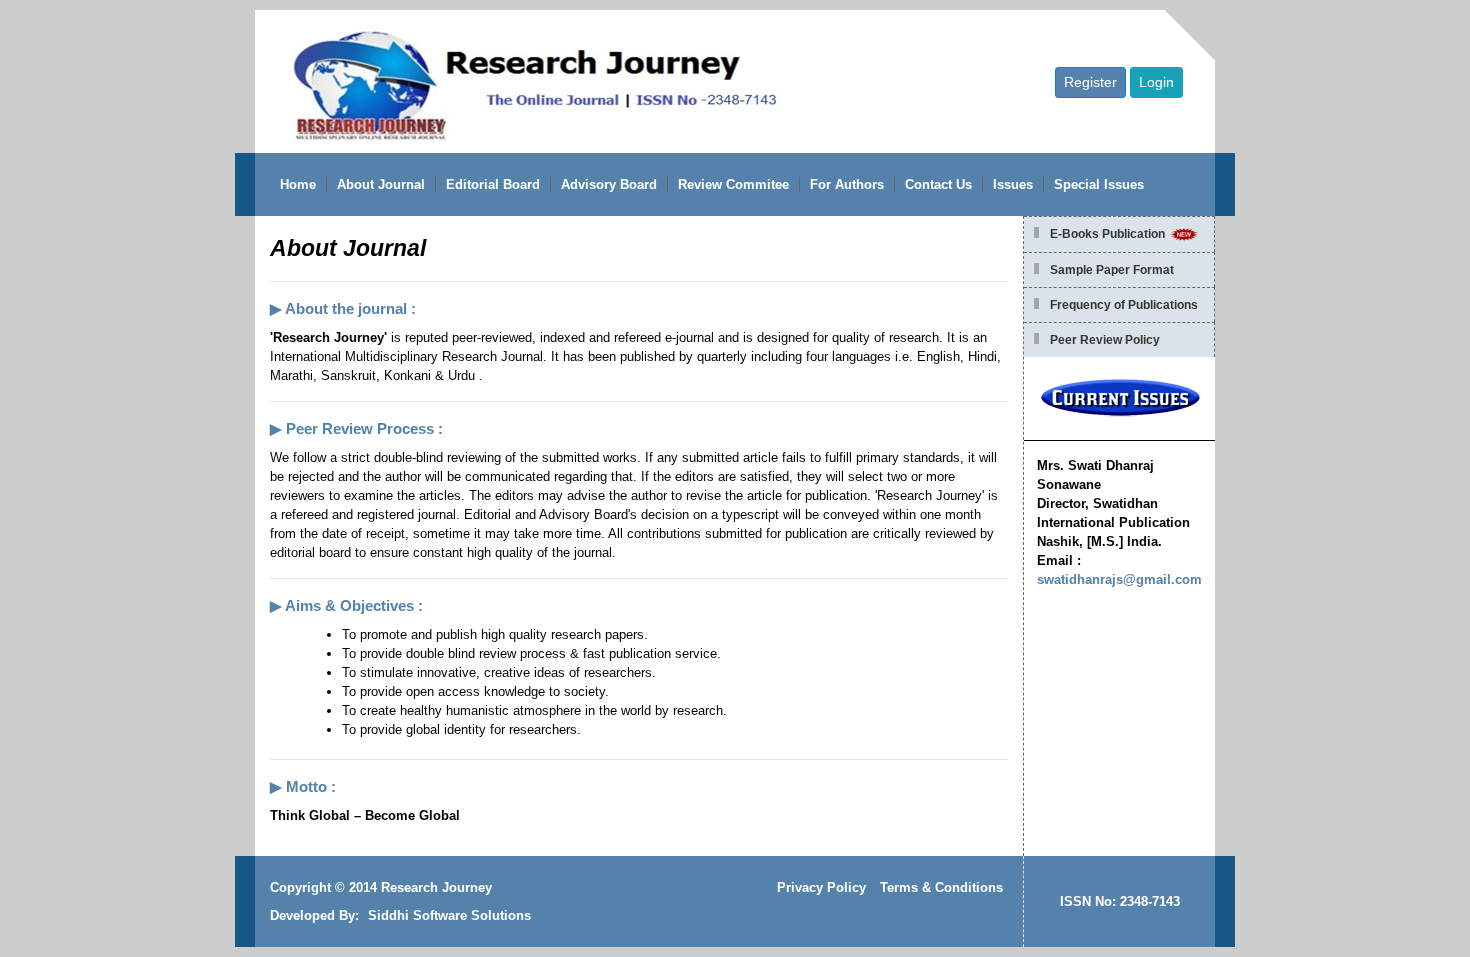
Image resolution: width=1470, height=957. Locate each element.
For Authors (847, 184)
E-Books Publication (1109, 234)
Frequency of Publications (1124, 305)
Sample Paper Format (1112, 270)
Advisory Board (609, 184)
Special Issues (1099, 184)
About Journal (381, 184)
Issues (1013, 184)
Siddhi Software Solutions (449, 915)
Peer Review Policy (1105, 340)
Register (1090, 82)
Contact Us (938, 184)
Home (298, 184)
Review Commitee (733, 184)
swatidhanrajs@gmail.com (1119, 579)
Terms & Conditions (941, 887)
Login (1156, 82)
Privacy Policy (821, 887)
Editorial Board (493, 184)
